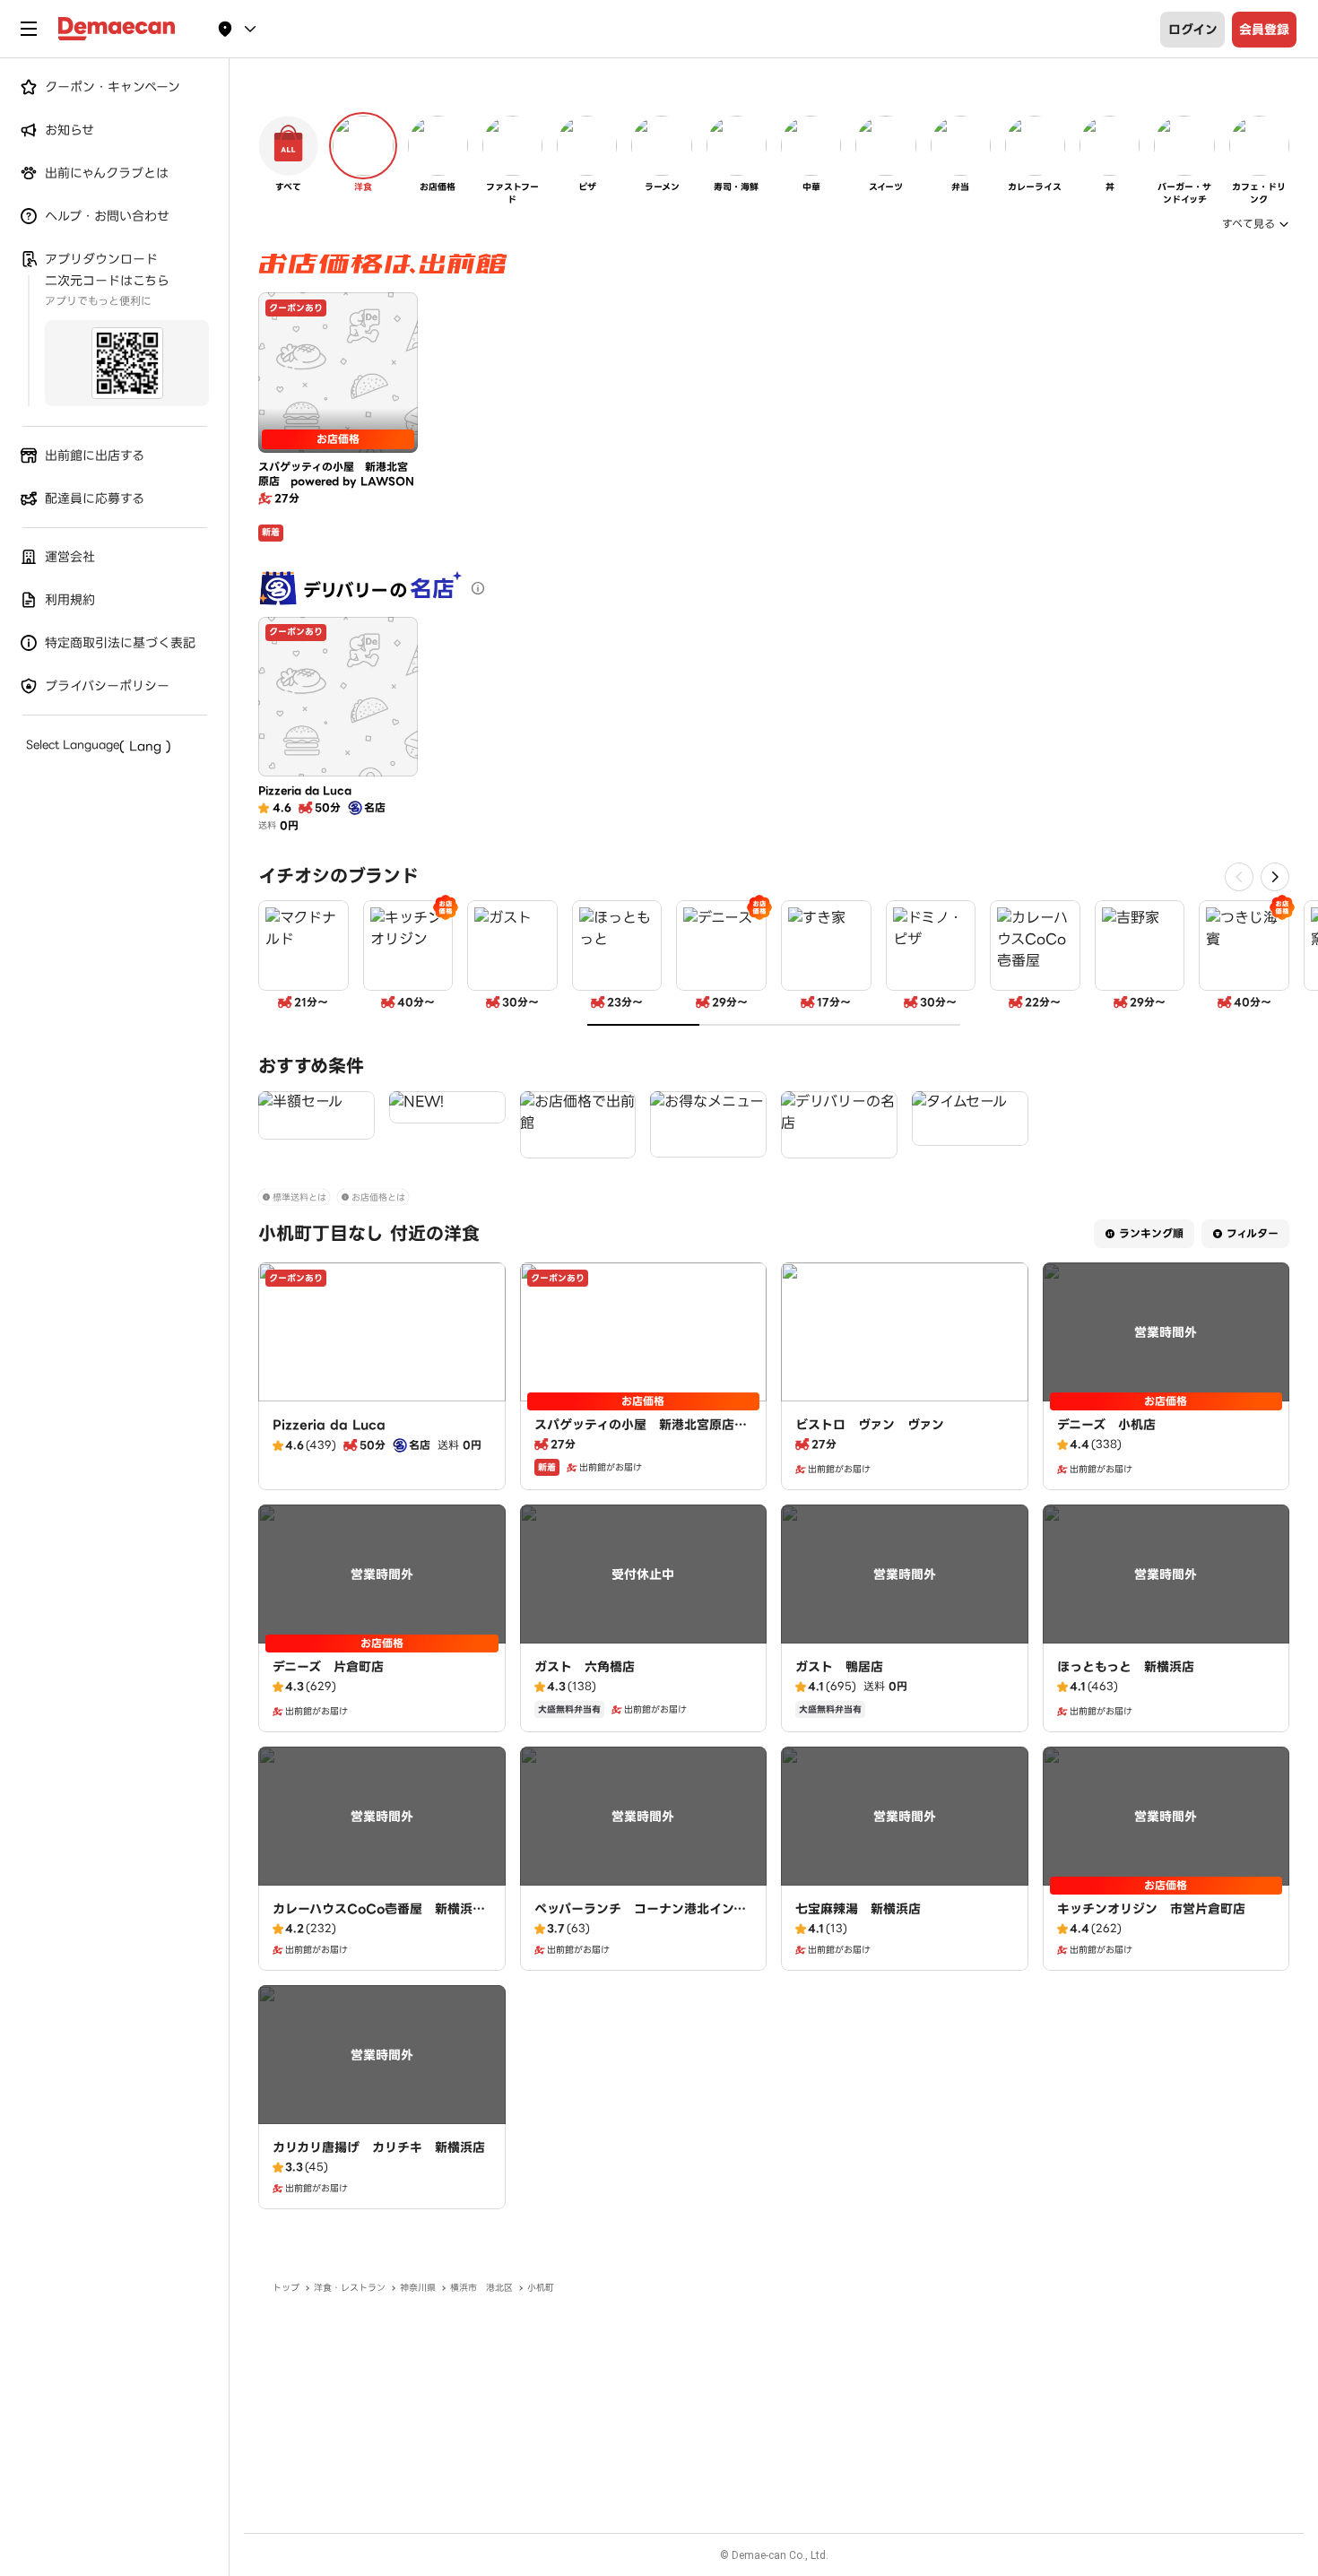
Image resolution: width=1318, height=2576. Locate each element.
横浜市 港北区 (481, 2288)
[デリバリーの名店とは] (478, 588)
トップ (286, 2288)
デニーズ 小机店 (1106, 1425)
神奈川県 (418, 2288)
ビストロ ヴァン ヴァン (870, 1425)
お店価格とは (378, 1197)
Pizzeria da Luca (329, 1425)
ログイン (1193, 30)
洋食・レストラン (350, 2288)
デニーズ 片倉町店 (328, 1667)
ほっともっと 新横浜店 (1126, 1667)
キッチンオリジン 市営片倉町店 (1151, 1909)
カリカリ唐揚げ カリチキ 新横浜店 (379, 2147)
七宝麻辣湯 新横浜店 (858, 1909)
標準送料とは (299, 1197)
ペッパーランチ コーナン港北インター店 (640, 1918)
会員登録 (1264, 30)
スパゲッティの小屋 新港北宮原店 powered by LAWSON (641, 1434)
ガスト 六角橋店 (585, 1667)
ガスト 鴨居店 (839, 1667)
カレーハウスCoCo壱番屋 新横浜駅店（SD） (379, 1918)
